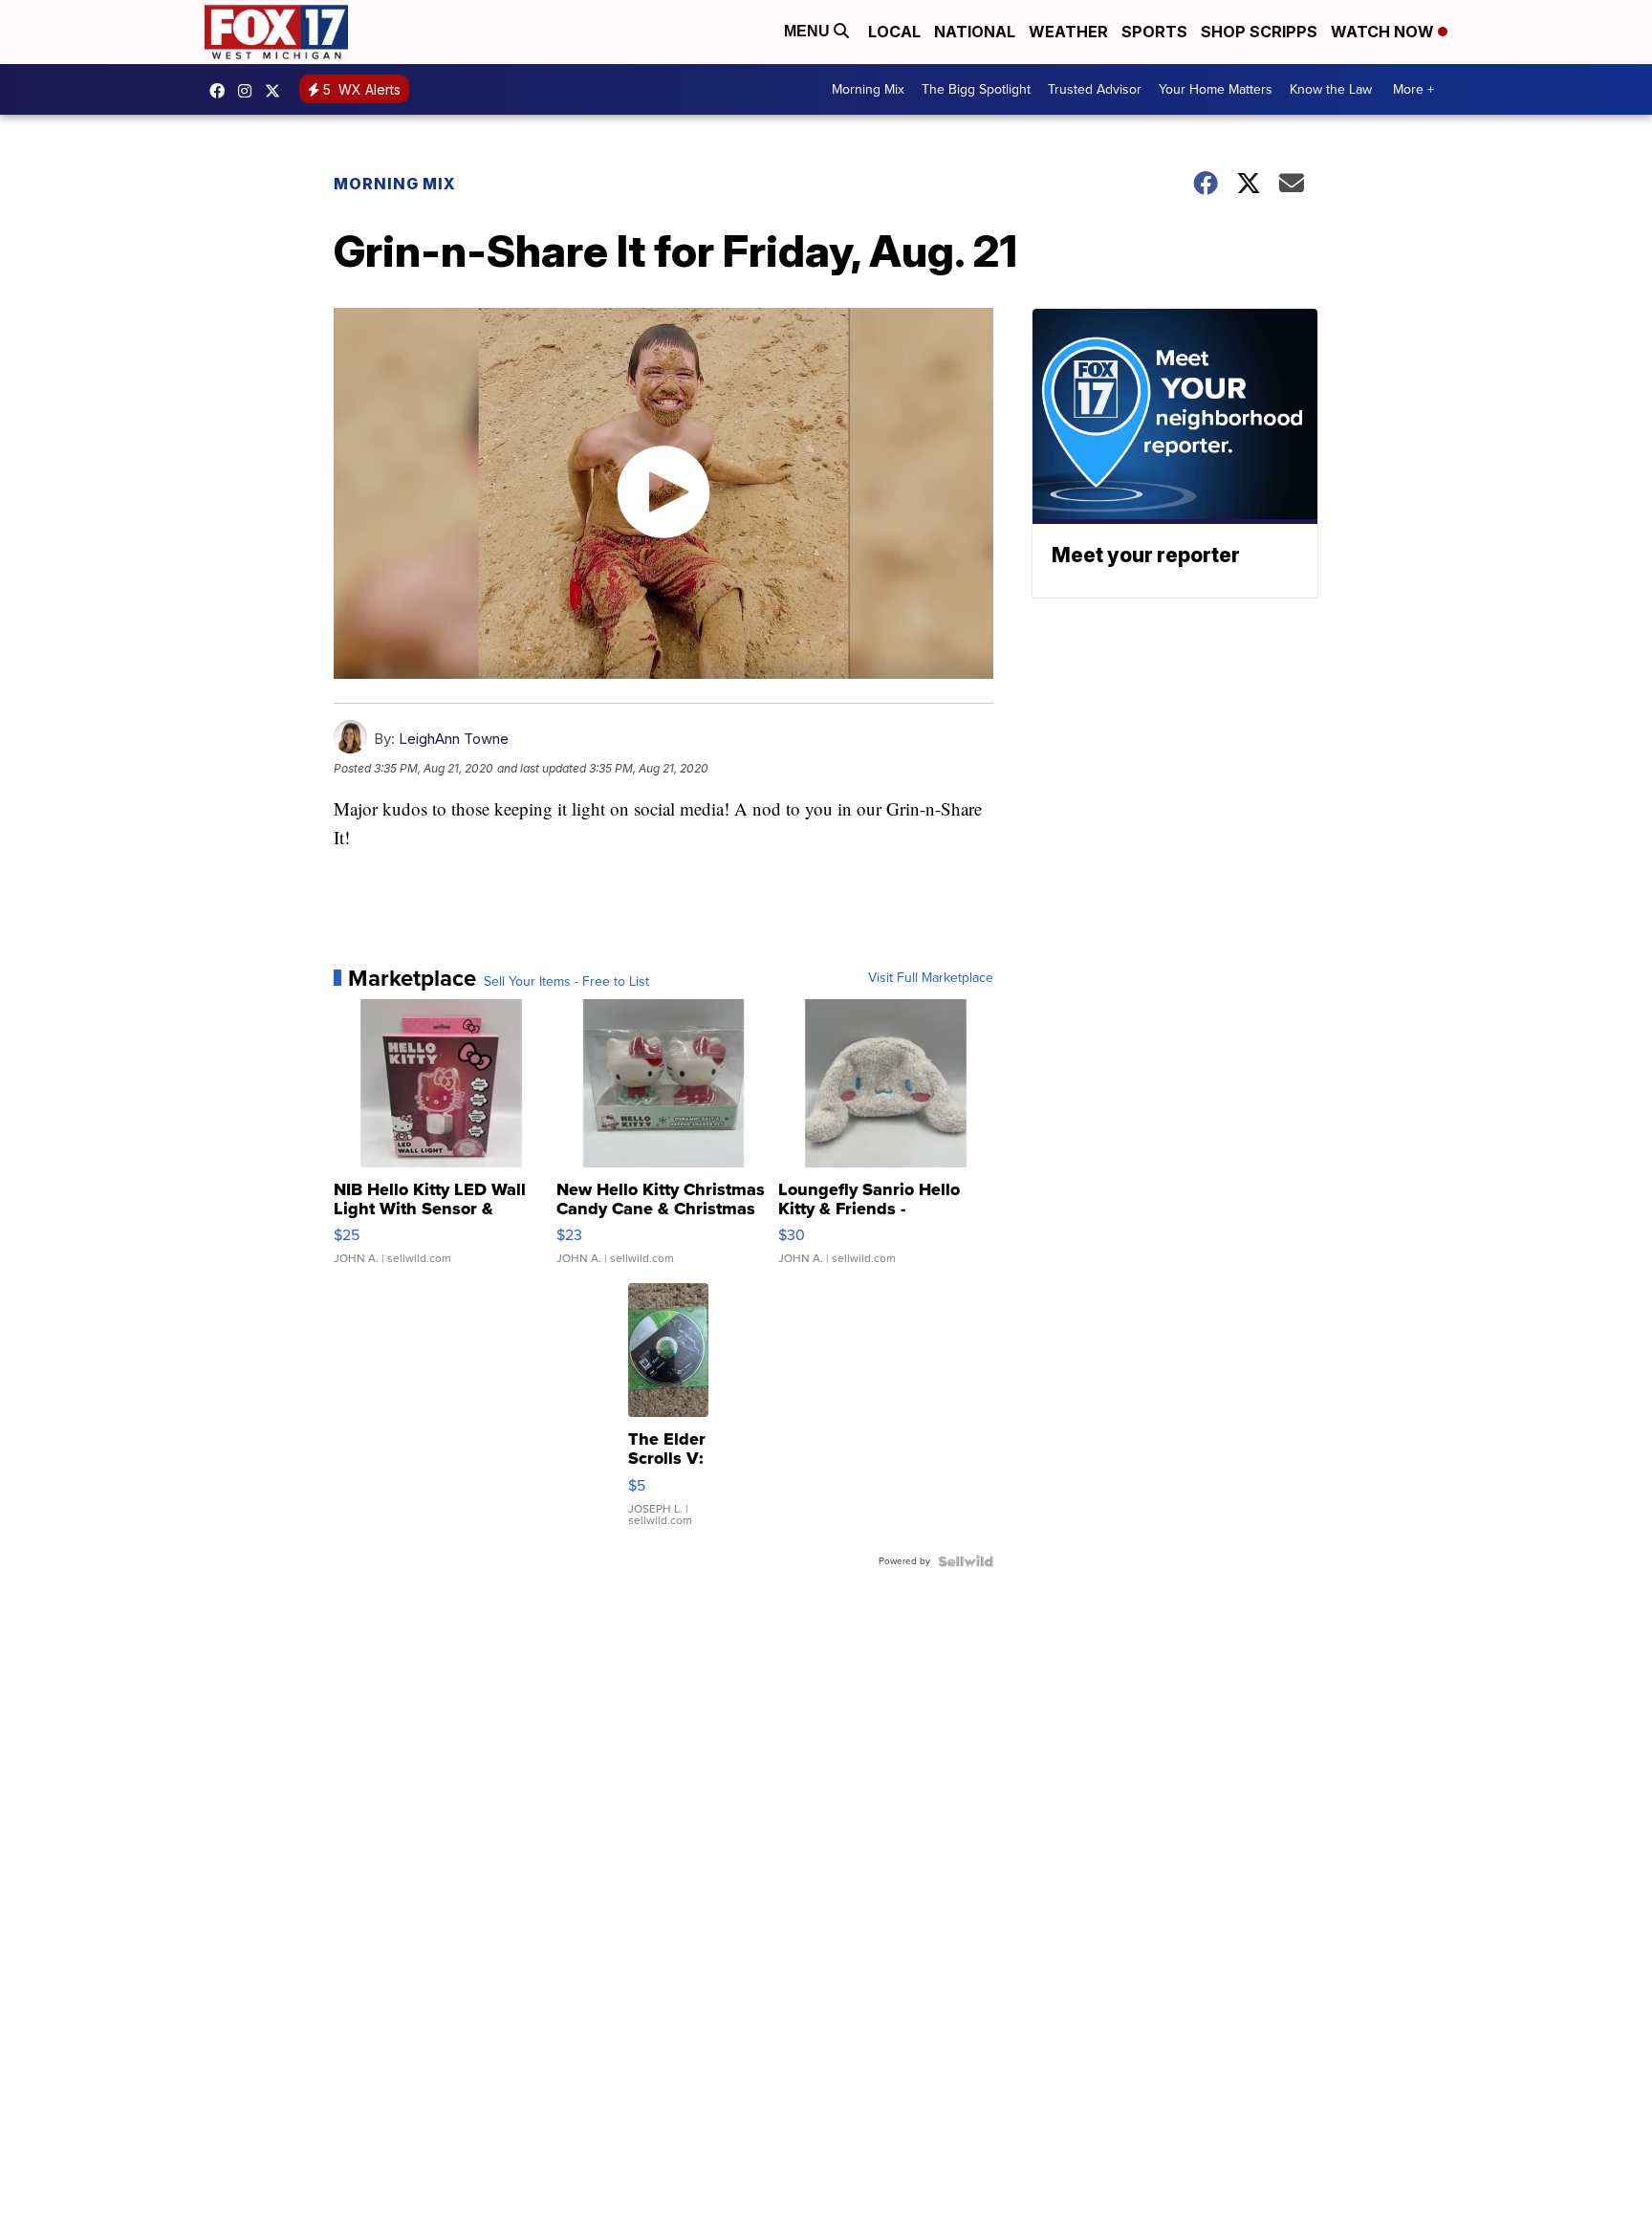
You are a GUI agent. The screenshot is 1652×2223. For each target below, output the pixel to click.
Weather (1068, 32)
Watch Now (1384, 32)
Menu (809, 31)
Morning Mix (868, 89)
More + (1413, 89)
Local (894, 32)
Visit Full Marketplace (931, 978)
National (975, 32)
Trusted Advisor (1095, 89)
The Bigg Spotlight (976, 89)
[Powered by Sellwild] (966, 1561)
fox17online (222, 91)
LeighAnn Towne (454, 739)
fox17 (277, 91)
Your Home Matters (1216, 89)
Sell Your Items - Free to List (566, 982)
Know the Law (1331, 89)
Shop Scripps (1259, 32)
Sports (1154, 32)
